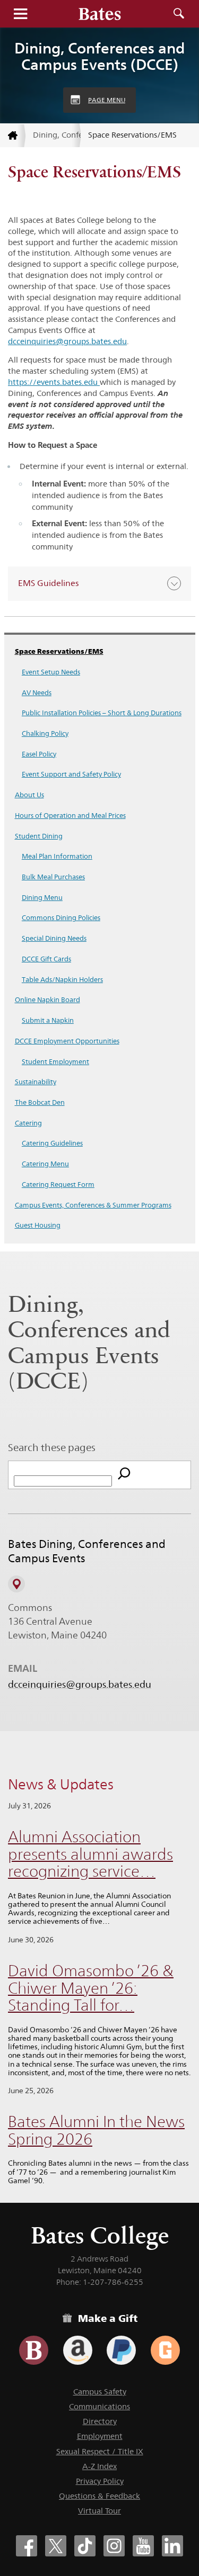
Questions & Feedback (99, 2496)
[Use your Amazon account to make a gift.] (78, 2350)
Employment (100, 2436)
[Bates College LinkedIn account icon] (172, 2546)
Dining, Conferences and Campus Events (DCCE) (100, 56)
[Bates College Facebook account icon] (27, 2546)
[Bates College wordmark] (100, 14)
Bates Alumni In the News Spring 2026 (96, 2130)
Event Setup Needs (51, 672)
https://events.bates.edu (54, 382)
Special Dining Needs (54, 938)
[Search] (124, 1475)
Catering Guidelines (52, 1143)
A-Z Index (99, 2466)
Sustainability (36, 1082)
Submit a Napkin (48, 1020)
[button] (99, 584)
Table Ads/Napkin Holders (62, 979)
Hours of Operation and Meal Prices (70, 815)
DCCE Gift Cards (46, 959)
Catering (28, 1123)
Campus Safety (100, 2392)
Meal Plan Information (57, 856)
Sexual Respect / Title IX (100, 2451)
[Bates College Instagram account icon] (114, 2546)
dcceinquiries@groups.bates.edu (67, 341)
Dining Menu (42, 897)
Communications (99, 2406)
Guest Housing (38, 1225)
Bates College (100, 2235)
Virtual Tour (99, 2511)
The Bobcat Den (40, 1102)
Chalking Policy (45, 733)
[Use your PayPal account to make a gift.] (121, 2350)
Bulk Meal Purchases (53, 877)
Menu (20, 14)
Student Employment (55, 1061)
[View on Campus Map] (16, 1584)
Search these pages (52, 1447)
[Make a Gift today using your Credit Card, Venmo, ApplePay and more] (34, 2350)
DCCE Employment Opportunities (67, 1041)
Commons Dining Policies (61, 917)
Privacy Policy (100, 2481)
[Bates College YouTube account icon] (143, 2546)
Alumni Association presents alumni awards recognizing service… (90, 1854)
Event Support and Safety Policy (71, 774)
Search (179, 14)
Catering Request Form (58, 1184)
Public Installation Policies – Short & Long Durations (102, 713)
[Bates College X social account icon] (56, 2546)
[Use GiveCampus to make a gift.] (165, 2350)
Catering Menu (45, 1164)
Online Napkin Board (47, 999)
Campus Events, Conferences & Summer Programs (93, 1205)
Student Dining (39, 836)
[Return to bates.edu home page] (13, 136)
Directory (100, 2421)
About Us (29, 795)
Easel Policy (39, 754)
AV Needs (37, 692)
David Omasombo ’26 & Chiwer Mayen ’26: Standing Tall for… (91, 1988)
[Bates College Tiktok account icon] (85, 2546)
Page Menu (107, 100)
